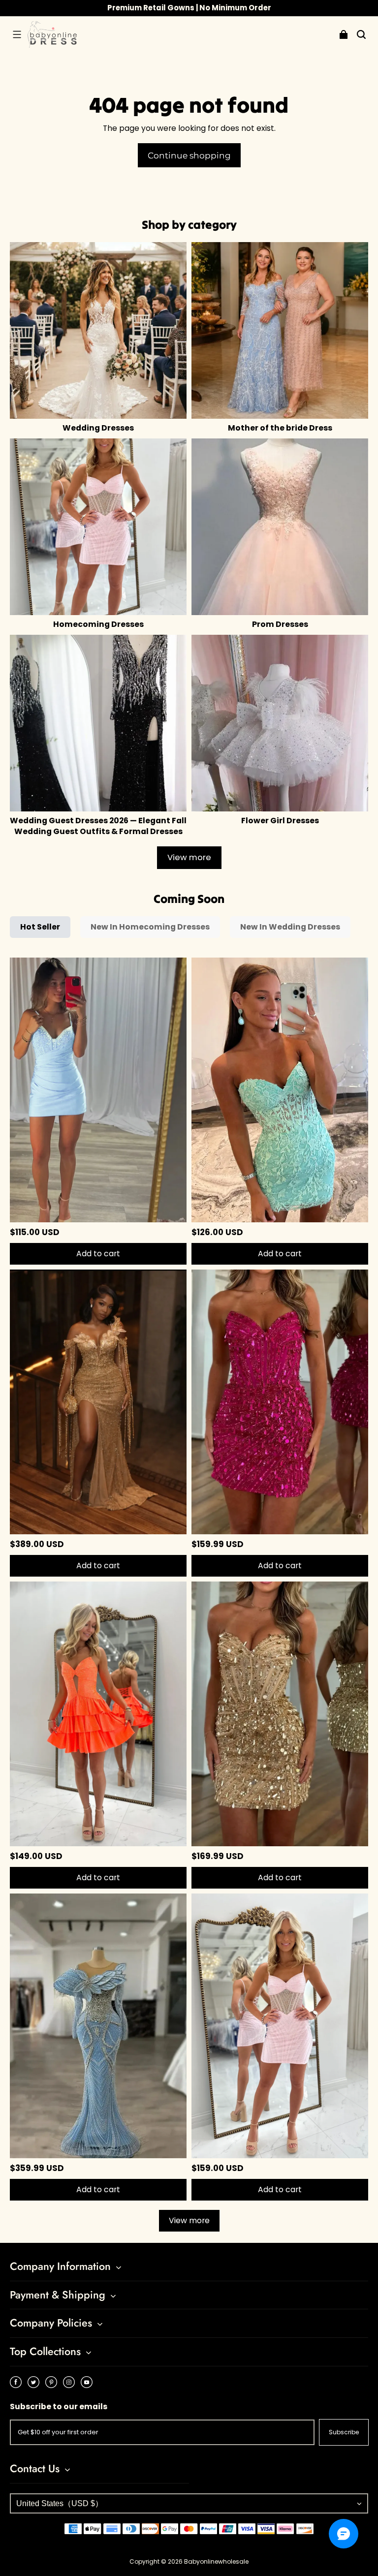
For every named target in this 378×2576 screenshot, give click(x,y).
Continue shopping (189, 155)
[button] (17, 34)
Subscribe (344, 2432)
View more (189, 857)
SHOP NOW (234, 8)
